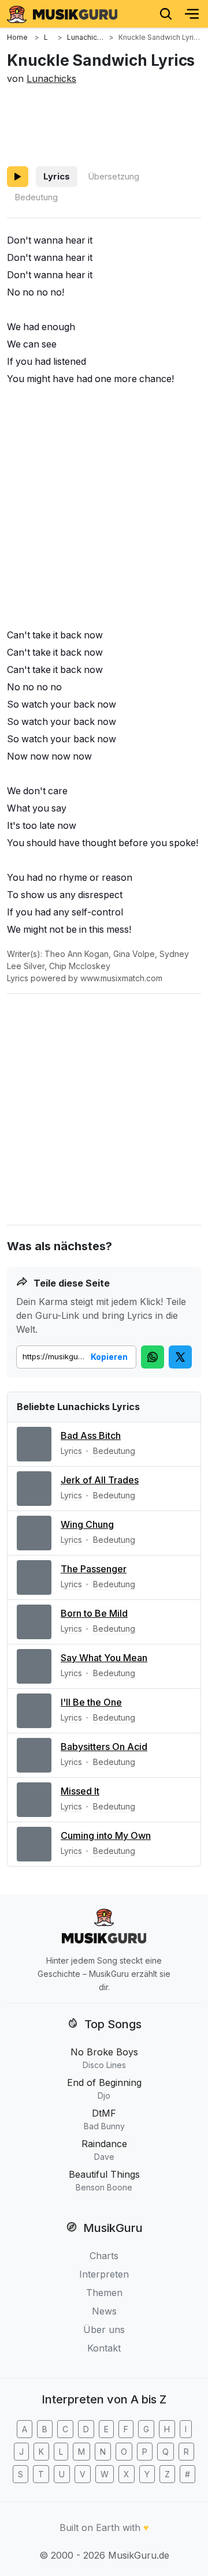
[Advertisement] (104, 124)
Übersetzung (114, 176)
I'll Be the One (91, 1702)
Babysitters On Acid (104, 1747)
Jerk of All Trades (100, 1480)
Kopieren (109, 1357)
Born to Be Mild (94, 1613)
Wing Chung (87, 1524)
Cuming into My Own (106, 1835)
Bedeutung (36, 197)
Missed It (80, 1791)
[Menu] (192, 14)
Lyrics (57, 176)
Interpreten (104, 2274)
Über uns (104, 2330)
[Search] (166, 14)
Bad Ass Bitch (91, 1435)
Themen (104, 2293)
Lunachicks (51, 78)
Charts (104, 2256)
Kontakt (104, 2348)
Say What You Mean (104, 1658)
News (104, 2311)
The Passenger (94, 1569)
